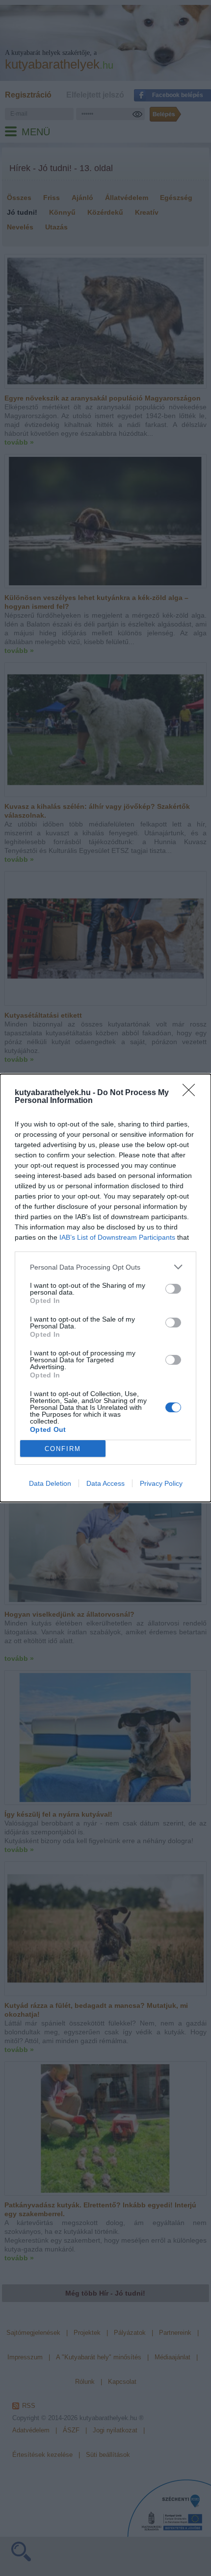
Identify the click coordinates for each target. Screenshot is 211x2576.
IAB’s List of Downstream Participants (117, 1237)
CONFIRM (63, 1449)
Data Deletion (50, 1483)
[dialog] (105, 1288)
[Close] (192, 1093)
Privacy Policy (161, 1483)
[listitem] (105, 1267)
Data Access (105, 1483)
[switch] (173, 1289)
